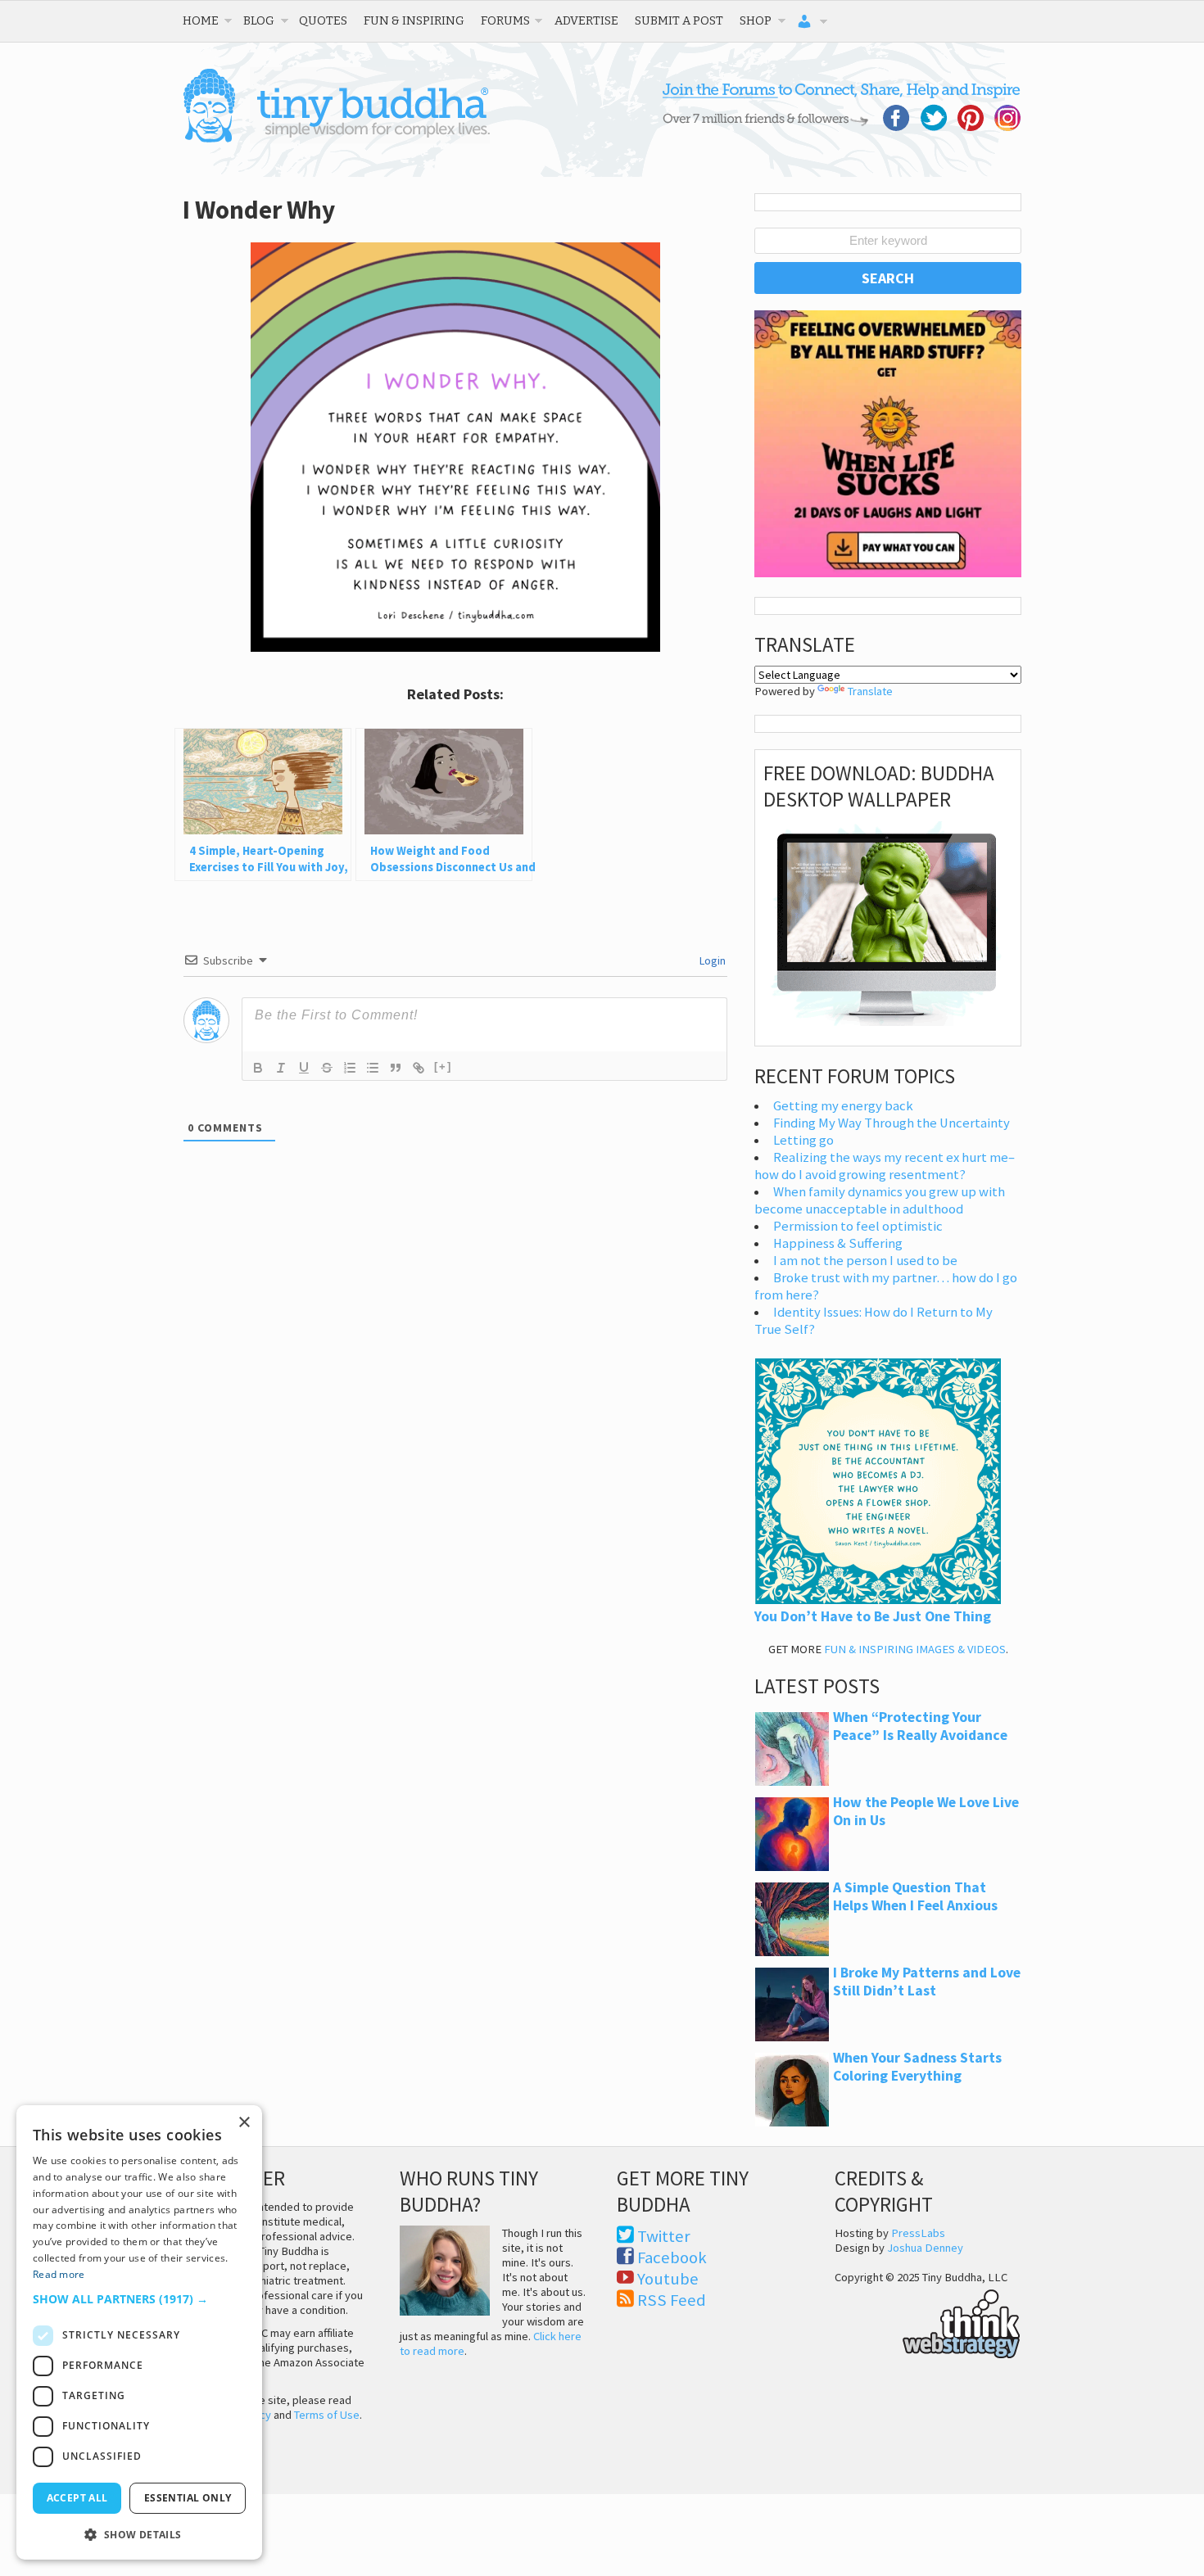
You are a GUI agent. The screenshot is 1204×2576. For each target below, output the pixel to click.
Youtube (668, 2279)
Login (711, 960)
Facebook (672, 2257)
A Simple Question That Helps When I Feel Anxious (915, 1896)
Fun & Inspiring (414, 20)
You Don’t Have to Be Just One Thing (873, 1616)
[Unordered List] (373, 1068)
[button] (139, 2299)
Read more (59, 2274)
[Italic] (281, 1068)
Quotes (323, 20)
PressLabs (918, 2233)
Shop (756, 20)
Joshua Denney (925, 2248)
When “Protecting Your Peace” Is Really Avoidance (920, 1726)
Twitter (664, 2236)
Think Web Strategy (928, 2321)
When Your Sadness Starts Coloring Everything (917, 2067)
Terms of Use (327, 2415)
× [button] (244, 2123)
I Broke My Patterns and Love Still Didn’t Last (927, 1982)
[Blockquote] (396, 1068)
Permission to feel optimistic (858, 1226)
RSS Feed (672, 2300)
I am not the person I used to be (865, 1261)
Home (201, 20)
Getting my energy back (843, 1106)
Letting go (803, 1140)
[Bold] (258, 1068)
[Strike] (327, 1068)
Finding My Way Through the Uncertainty (892, 1123)
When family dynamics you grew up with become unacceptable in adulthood (880, 1200)
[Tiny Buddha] (336, 139)
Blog (259, 20)
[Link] (419, 1068)
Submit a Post (679, 20)
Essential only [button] (188, 2498)
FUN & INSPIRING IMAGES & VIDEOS (915, 1649)
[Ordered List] (350, 1068)
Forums (505, 20)
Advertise (586, 20)
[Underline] (304, 1068)
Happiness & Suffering (838, 1243)
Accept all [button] (77, 2498)
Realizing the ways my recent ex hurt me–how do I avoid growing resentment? (885, 1166)
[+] (443, 1067)
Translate (870, 691)
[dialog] (139, 2332)
